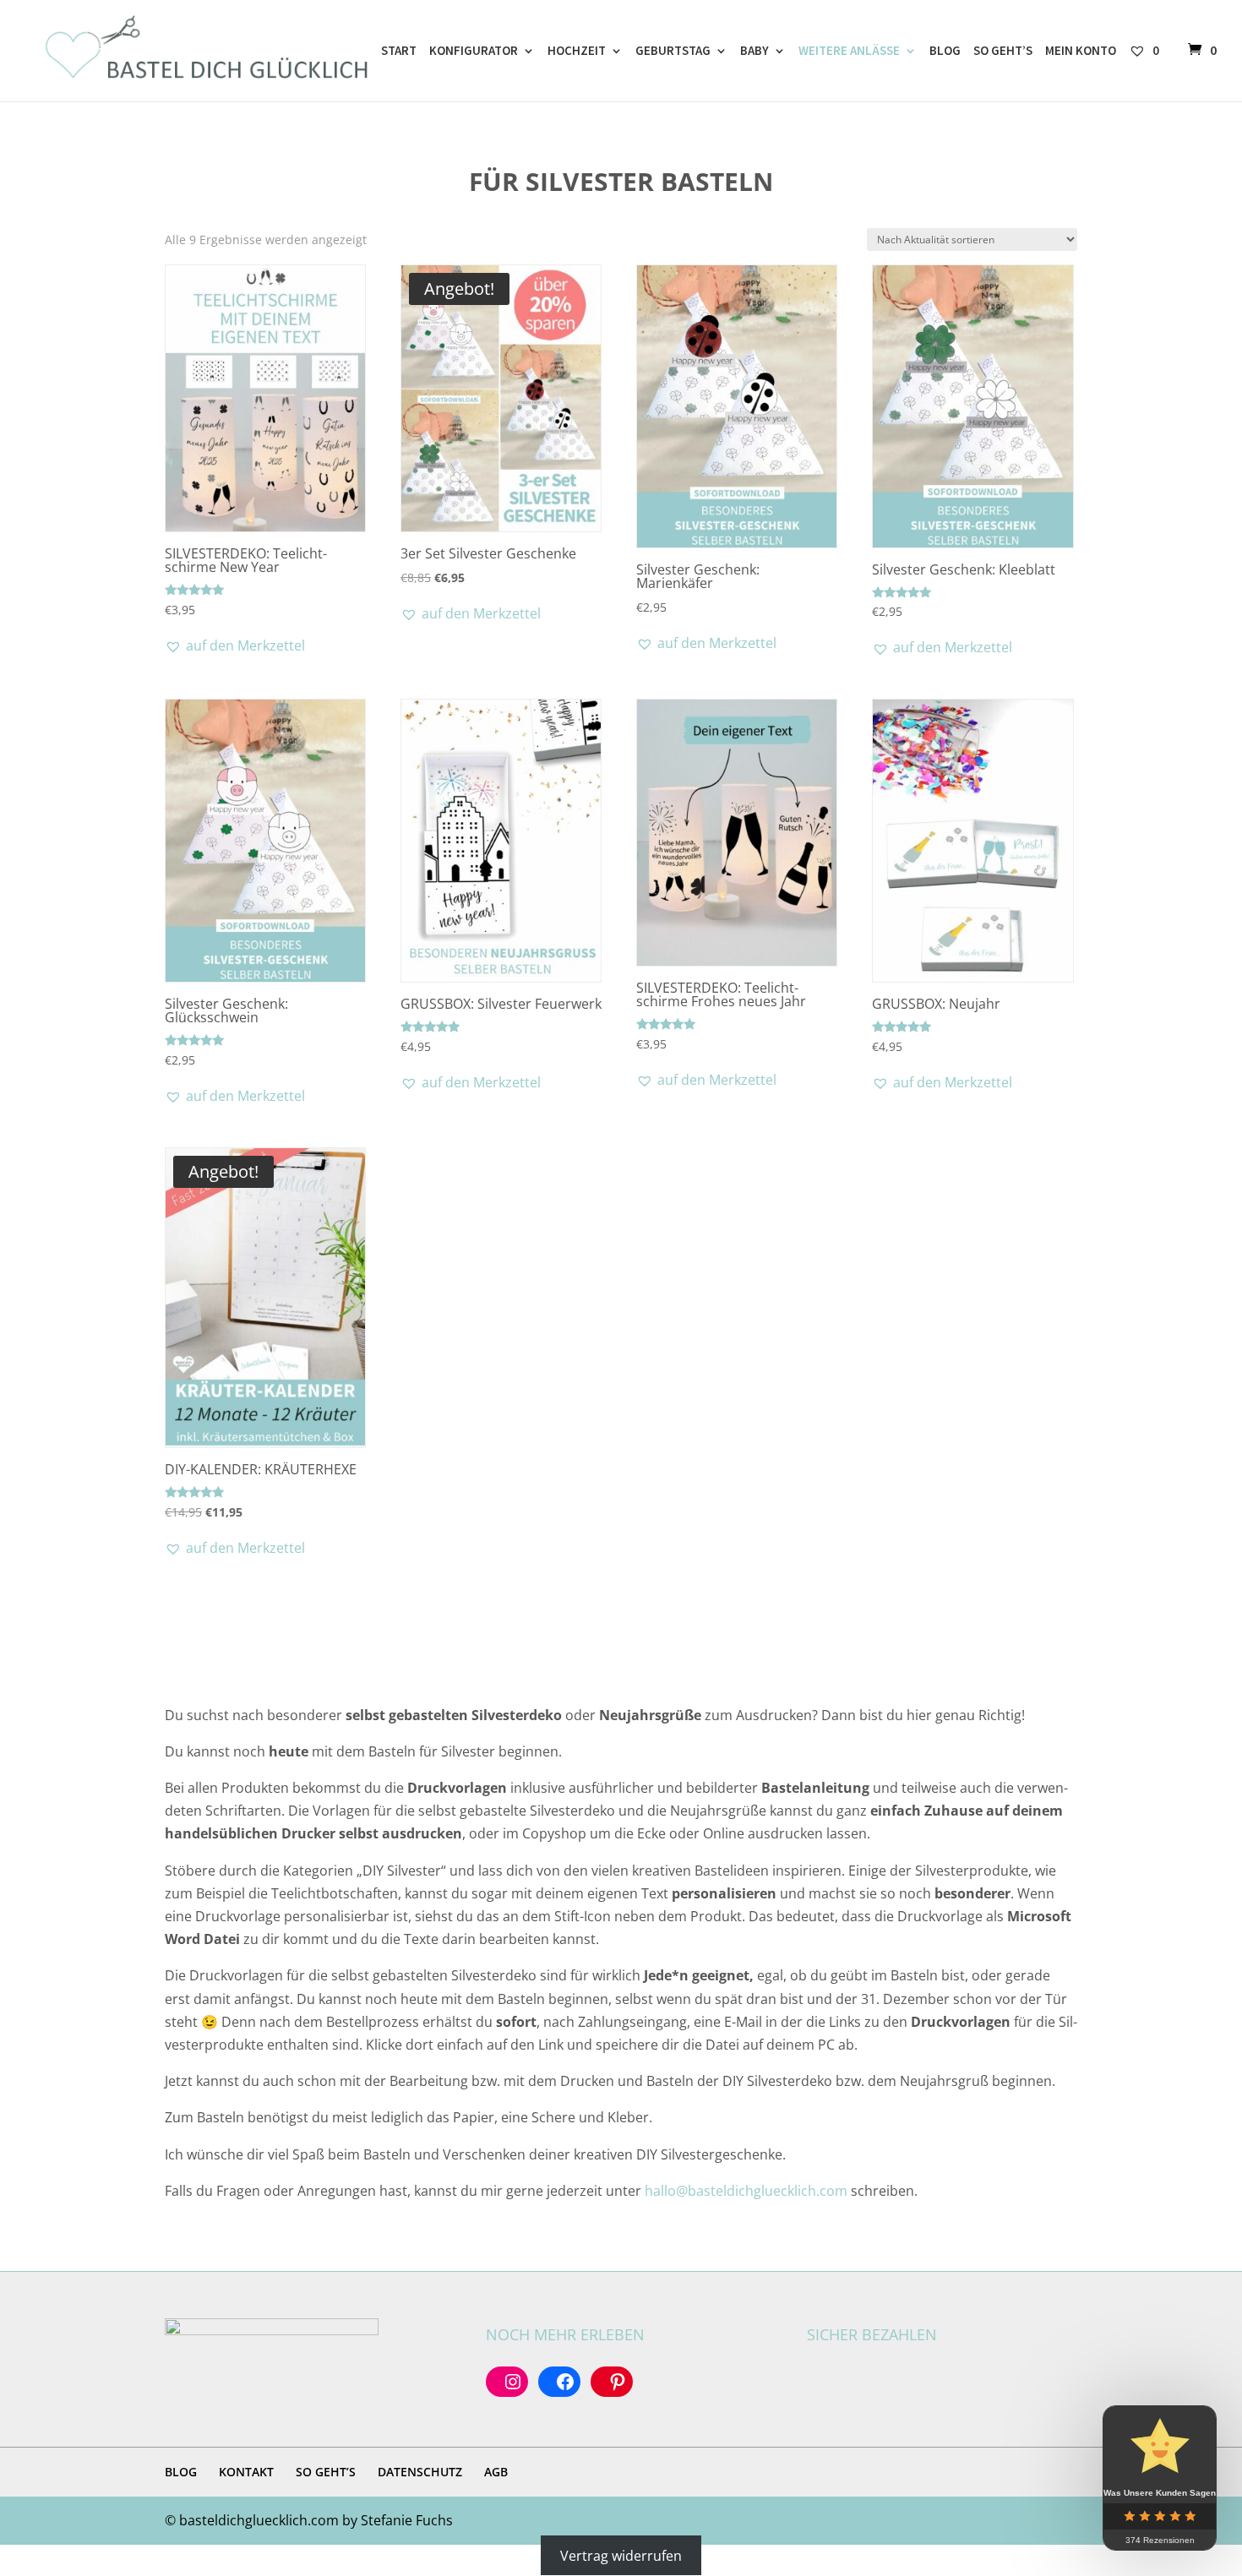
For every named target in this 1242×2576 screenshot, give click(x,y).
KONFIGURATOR (474, 52)
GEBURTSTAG (673, 52)
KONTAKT (246, 2472)
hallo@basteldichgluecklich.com (746, 2191)
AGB (496, 2472)
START (399, 52)
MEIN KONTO (1081, 52)
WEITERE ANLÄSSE (849, 52)
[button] (235, 645)
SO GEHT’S (1003, 52)
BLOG (945, 52)
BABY (754, 52)
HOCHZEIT (577, 52)
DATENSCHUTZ (420, 2472)
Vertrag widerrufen (621, 2556)
